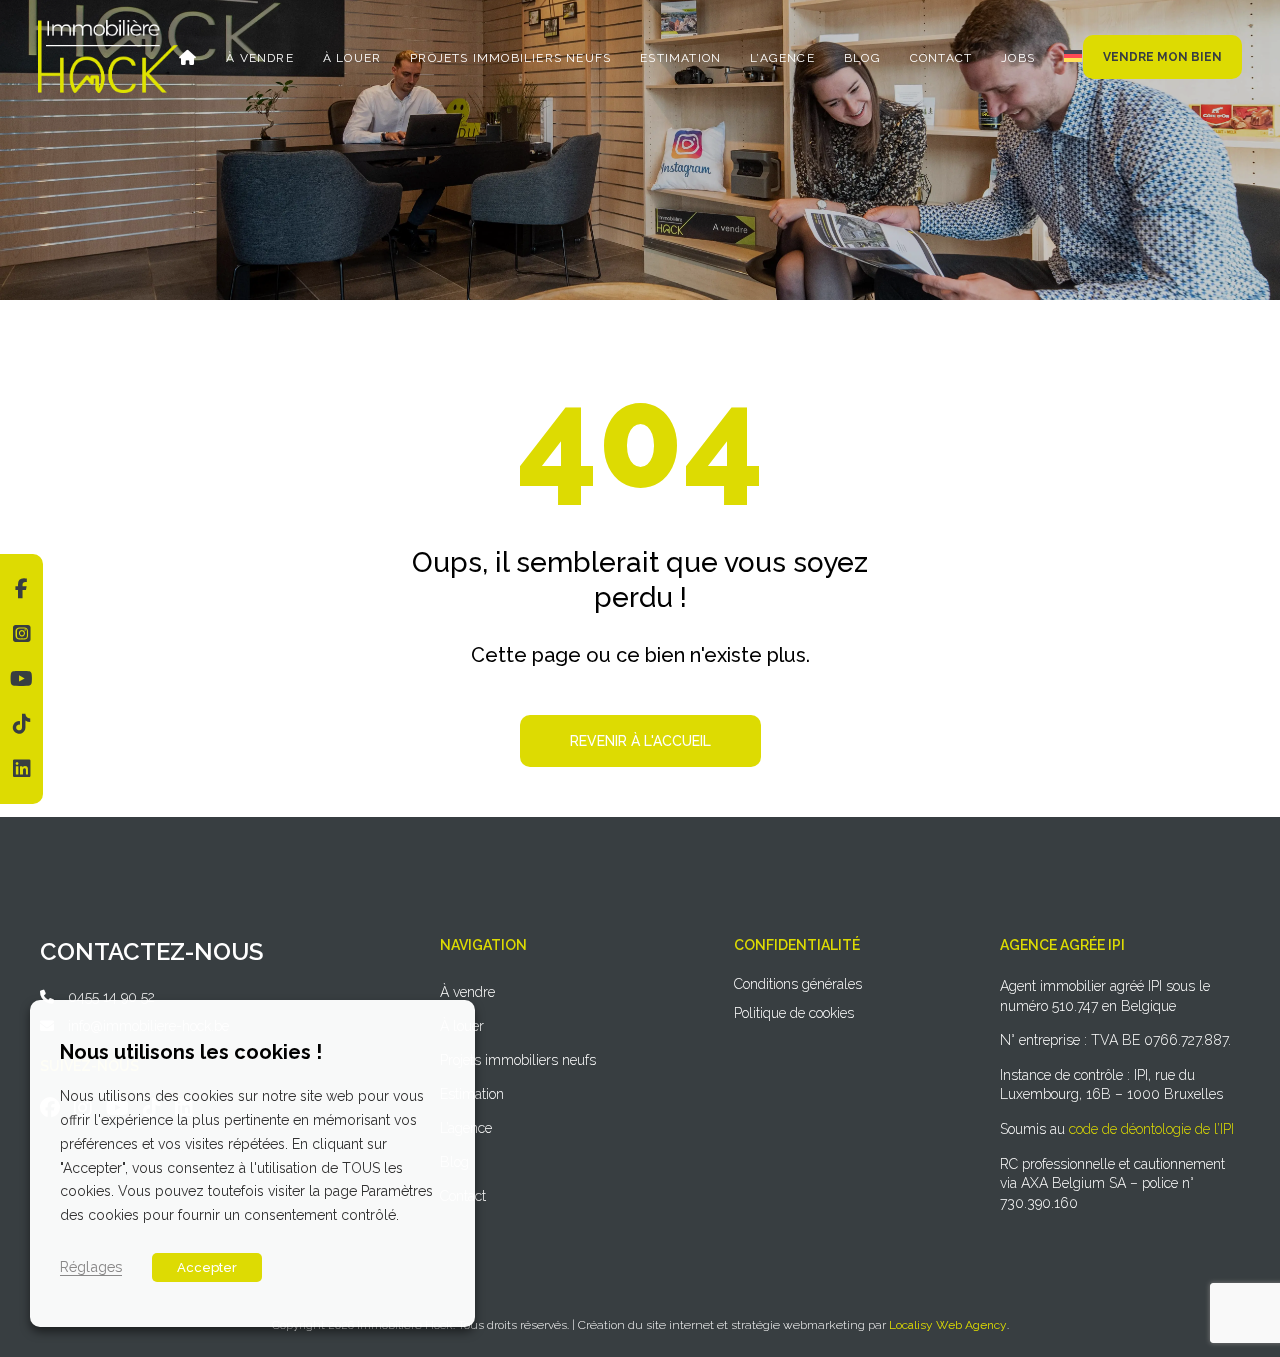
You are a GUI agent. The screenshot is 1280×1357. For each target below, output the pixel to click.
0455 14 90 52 (111, 997)
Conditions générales (798, 984)
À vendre (260, 58)
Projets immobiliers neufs (510, 58)
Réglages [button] (91, 1266)
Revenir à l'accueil (640, 741)
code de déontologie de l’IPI (1151, 1129)
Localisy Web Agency (948, 1325)
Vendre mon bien (1162, 57)
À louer (352, 58)
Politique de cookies (794, 1013)
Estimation (680, 58)
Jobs (1018, 58)
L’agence (782, 58)
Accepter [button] (207, 1267)
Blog (862, 58)
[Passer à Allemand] (1073, 56)
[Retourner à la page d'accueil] (108, 27)
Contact (941, 58)
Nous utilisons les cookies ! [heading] (191, 1052)
